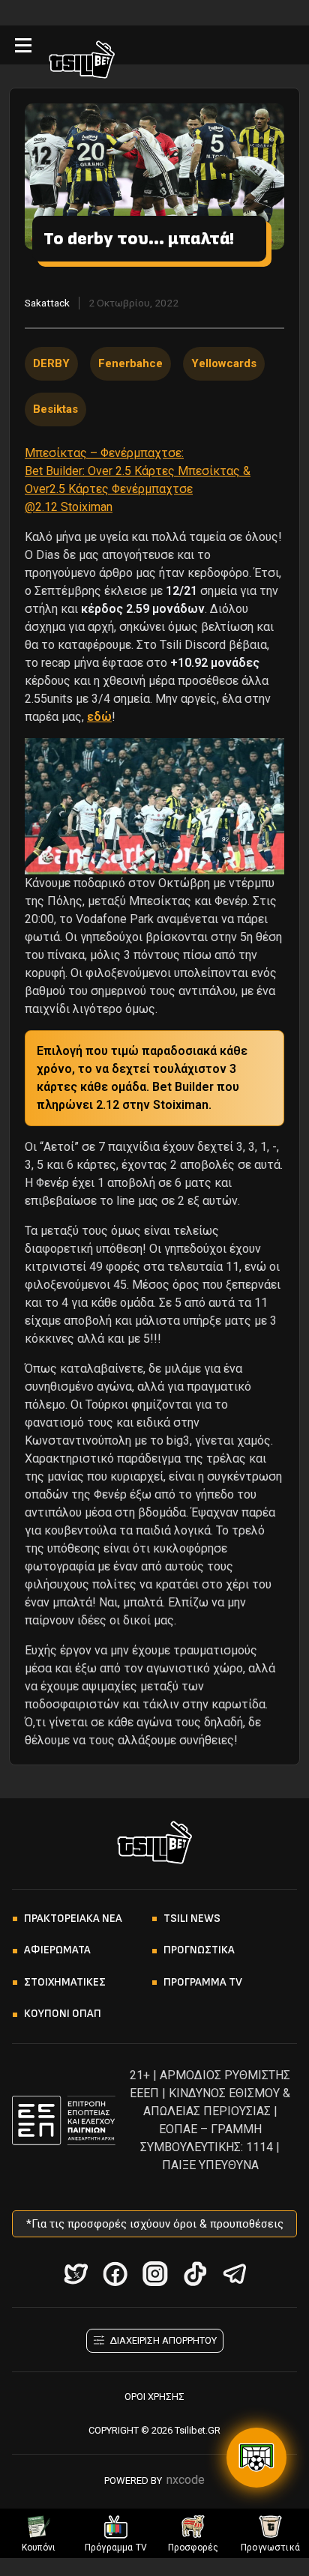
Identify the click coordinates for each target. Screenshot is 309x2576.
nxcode (186, 2480)
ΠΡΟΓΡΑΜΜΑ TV (203, 1982)
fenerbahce (130, 363)
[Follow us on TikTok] (195, 2274)
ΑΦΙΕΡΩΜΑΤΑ (57, 1950)
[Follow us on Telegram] (234, 2274)
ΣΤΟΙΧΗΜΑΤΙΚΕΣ (65, 1982)
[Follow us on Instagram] (155, 2274)
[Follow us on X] (75, 2274)
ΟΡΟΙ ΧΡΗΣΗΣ (154, 2397)
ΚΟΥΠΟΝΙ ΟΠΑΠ (63, 2014)
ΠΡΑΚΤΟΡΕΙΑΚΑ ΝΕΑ (73, 1919)
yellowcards (224, 363)
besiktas (55, 409)
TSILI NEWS (192, 1919)
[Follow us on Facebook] (115, 2274)
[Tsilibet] (82, 62)
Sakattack (47, 303)
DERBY (51, 363)
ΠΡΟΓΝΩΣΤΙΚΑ (199, 1950)
